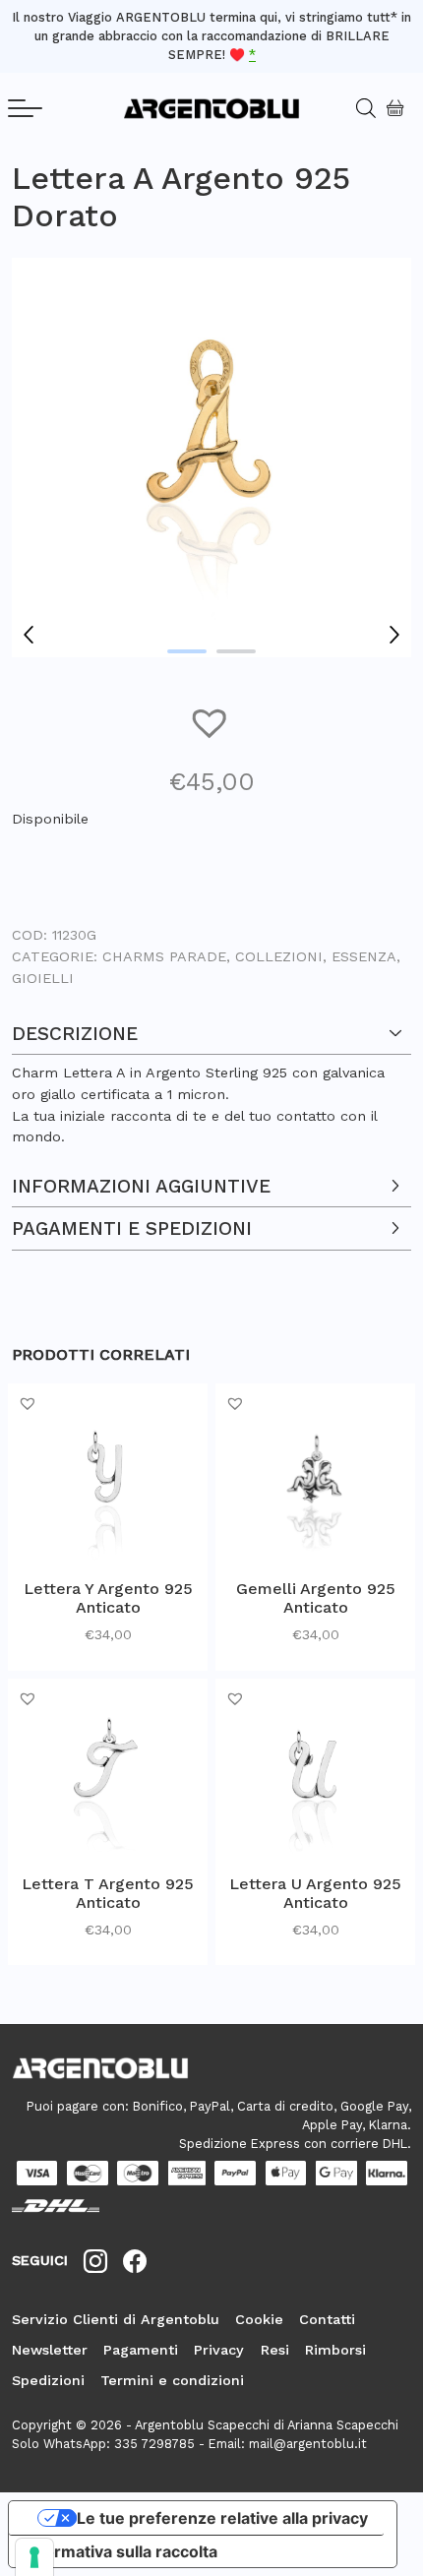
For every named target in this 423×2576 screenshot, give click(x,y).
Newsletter (50, 2350)
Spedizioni (48, 2380)
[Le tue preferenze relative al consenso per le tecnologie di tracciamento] (34, 2557)
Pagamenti (141, 2350)
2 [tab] (236, 651)
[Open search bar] (373, 108)
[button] (211, 721)
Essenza (364, 956)
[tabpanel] (211, 458)
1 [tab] (187, 651)
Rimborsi (335, 2350)
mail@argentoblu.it (308, 2444)
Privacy (219, 2350)
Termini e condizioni (172, 2380)
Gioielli (43, 978)
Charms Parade (164, 956)
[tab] (211, 1080)
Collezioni (279, 956)
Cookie (259, 2319)
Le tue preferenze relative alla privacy (222, 2518)
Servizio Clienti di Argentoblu (116, 2319)
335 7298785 (154, 2444)
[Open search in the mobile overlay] (358, 108)
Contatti (327, 2319)
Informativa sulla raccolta (121, 2551)
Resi (275, 2350)
